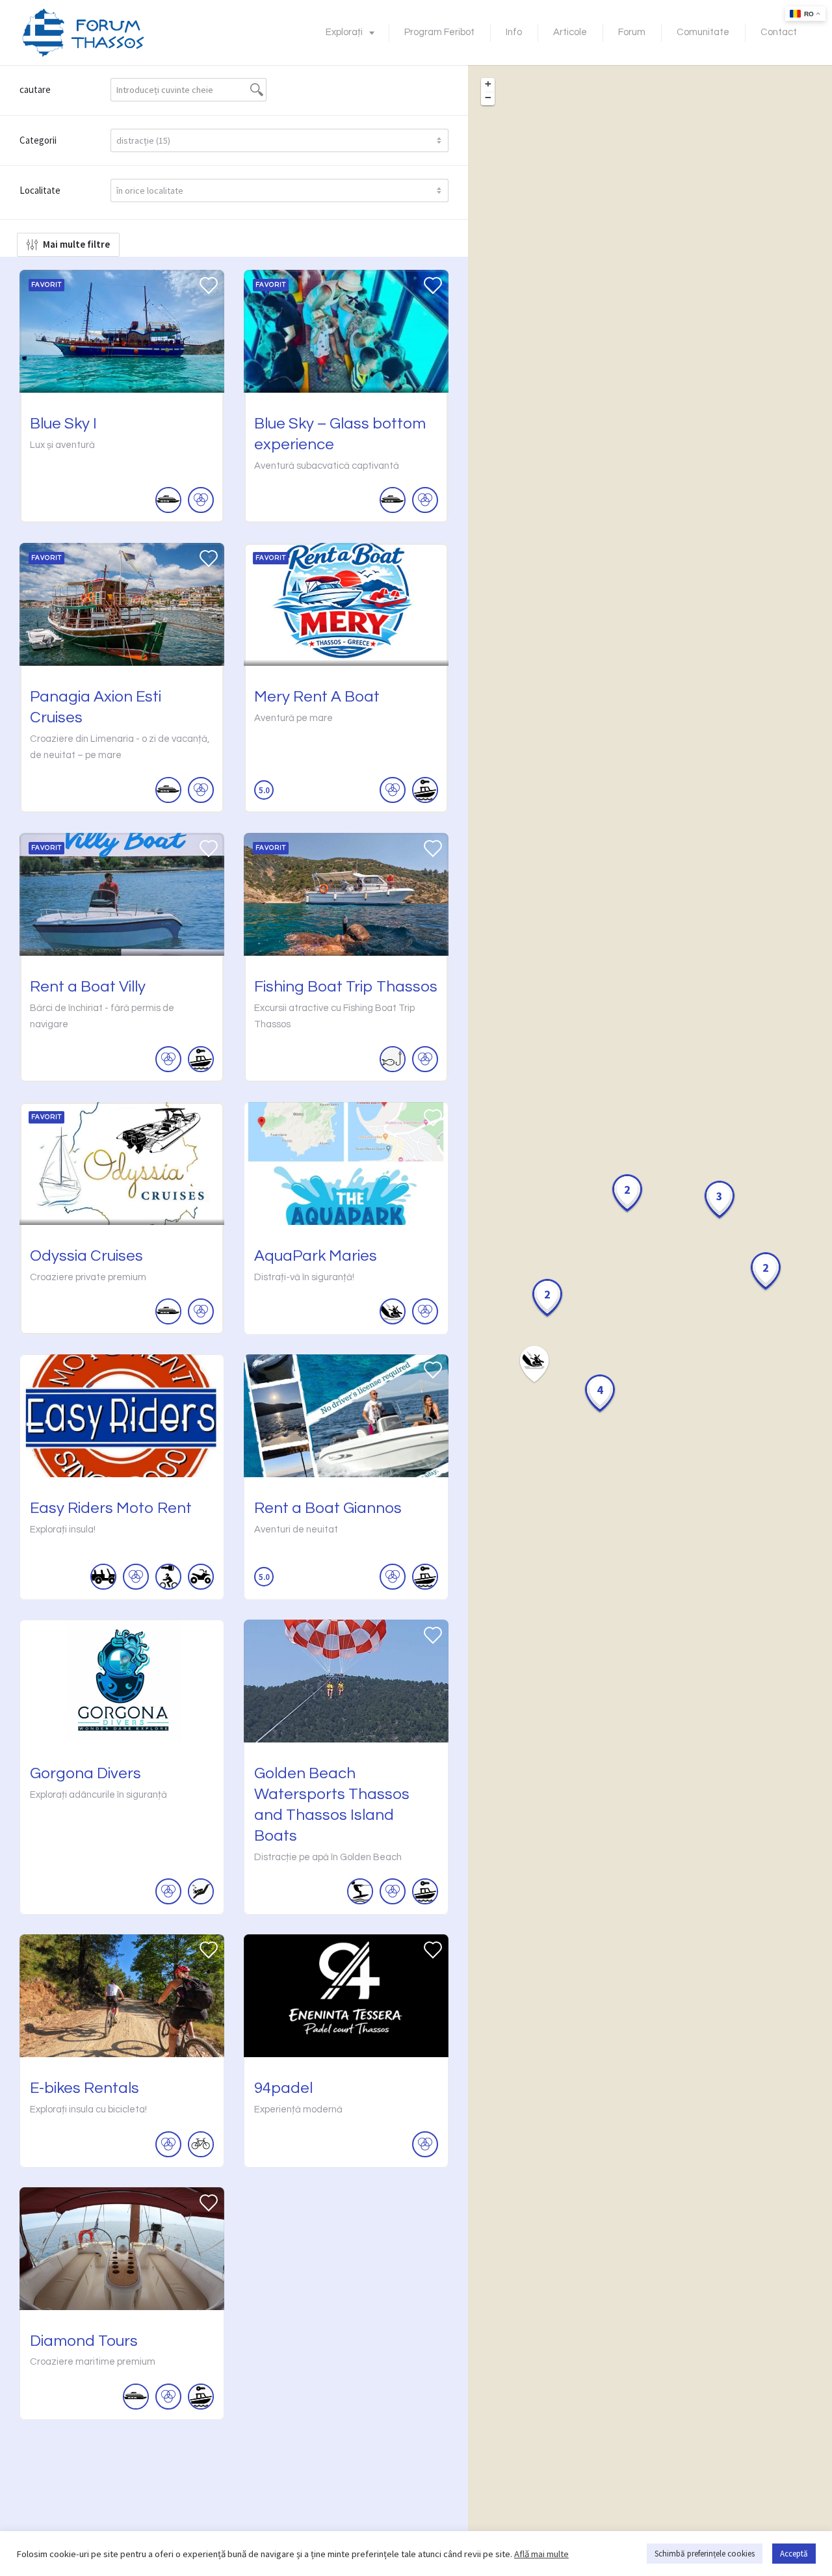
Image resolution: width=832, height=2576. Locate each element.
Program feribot (439, 32)
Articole (570, 32)
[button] (547, 1298)
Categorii (38, 140)
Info (514, 32)
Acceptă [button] (794, 2554)
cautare (35, 89)
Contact (779, 32)
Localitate (40, 190)
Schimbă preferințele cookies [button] (705, 2554)
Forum (632, 32)
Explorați (344, 32)
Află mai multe (541, 2554)
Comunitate (703, 32)
